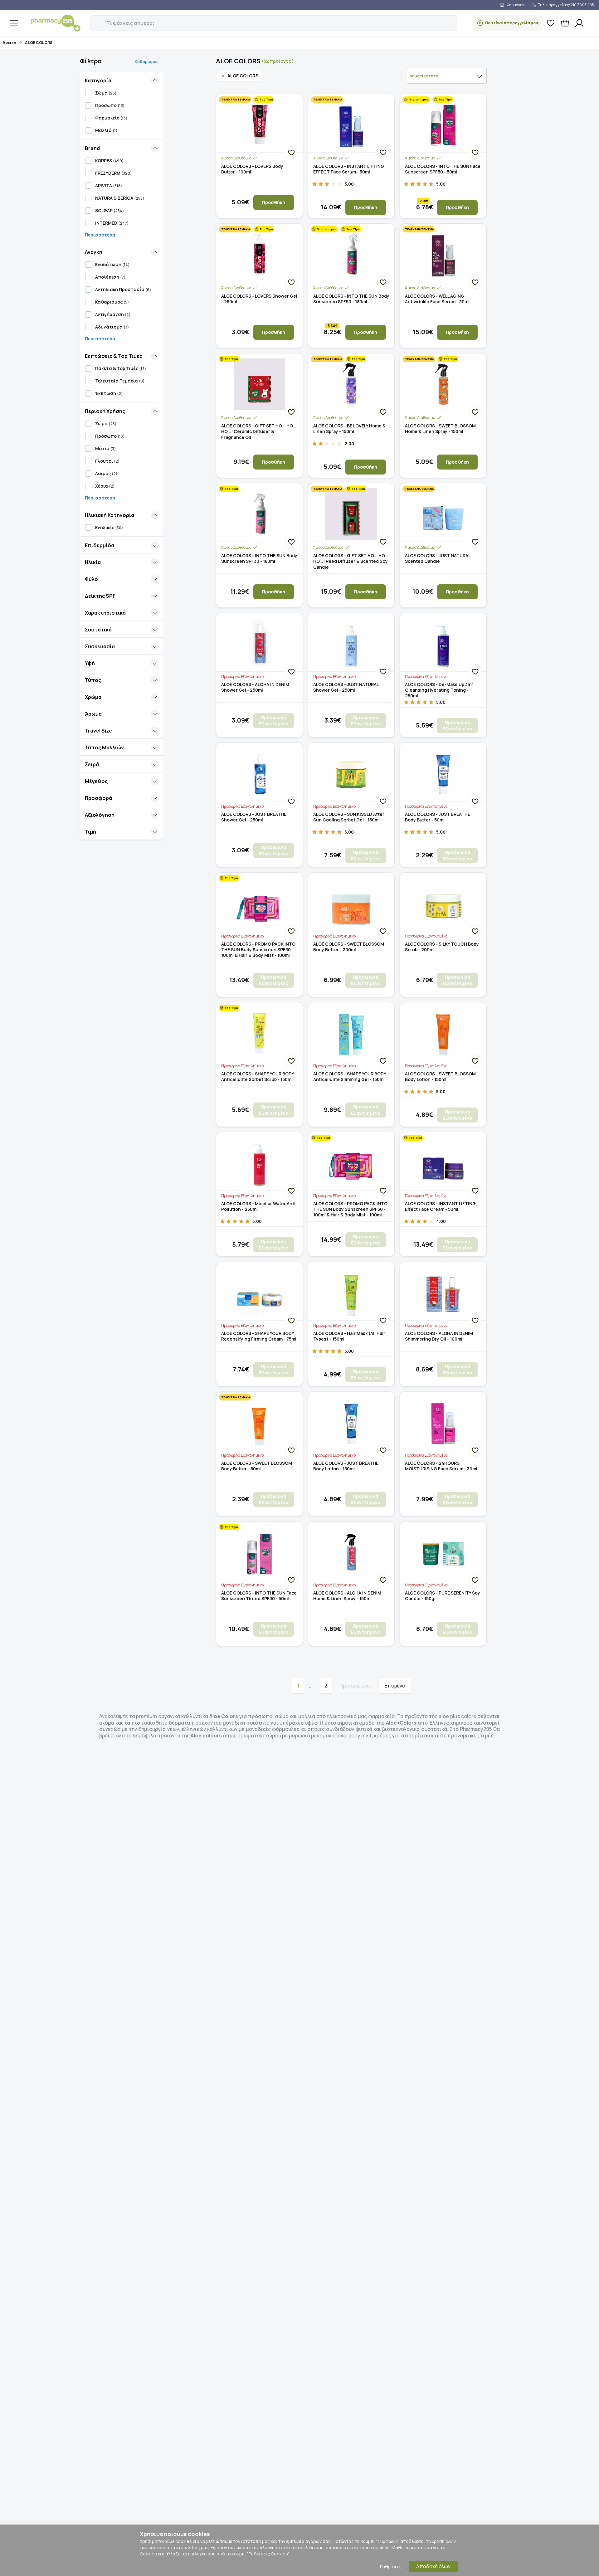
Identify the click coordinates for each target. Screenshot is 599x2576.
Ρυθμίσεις (391, 2566)
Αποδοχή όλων (433, 2566)
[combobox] (447, 76)
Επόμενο (395, 1686)
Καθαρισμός (147, 62)
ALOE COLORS (39, 43)
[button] (95, 20)
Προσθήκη (274, 202)
